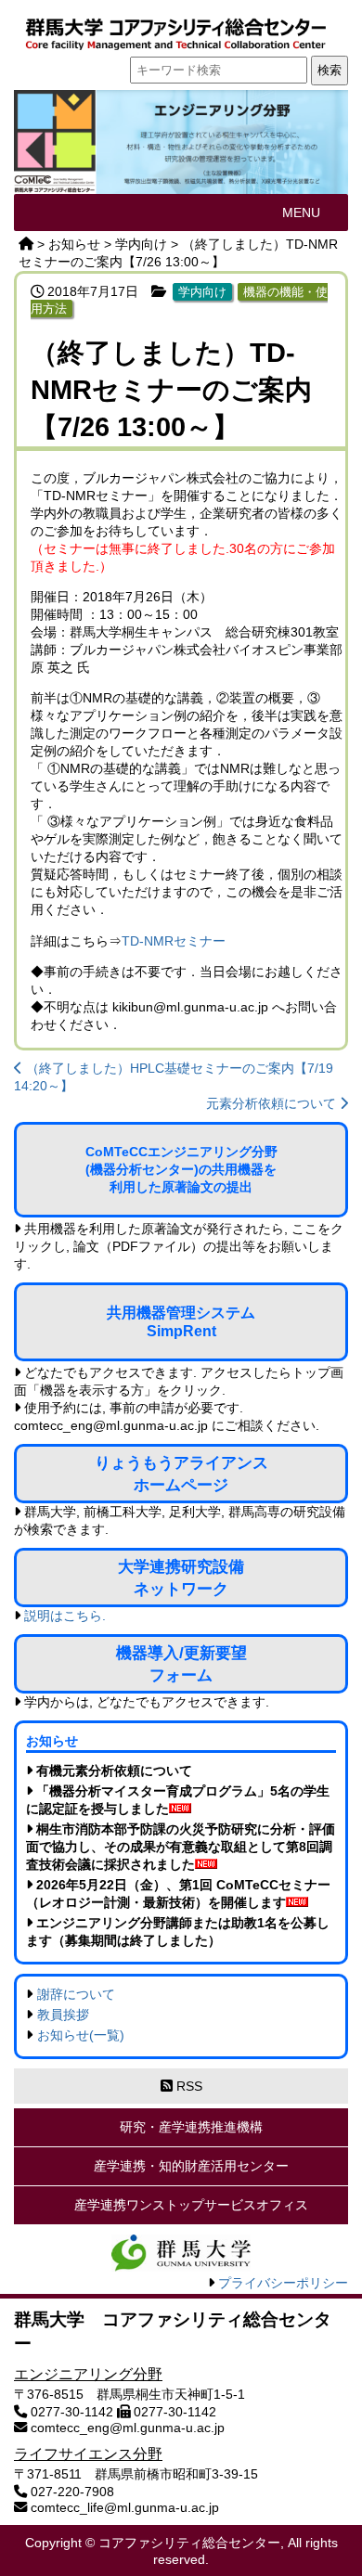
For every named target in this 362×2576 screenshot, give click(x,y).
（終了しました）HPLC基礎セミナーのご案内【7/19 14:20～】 (174, 1077)
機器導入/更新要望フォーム (181, 1664)
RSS (187, 2086)
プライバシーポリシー (283, 2283)
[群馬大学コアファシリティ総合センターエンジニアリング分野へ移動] (26, 244)
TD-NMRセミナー (174, 941)
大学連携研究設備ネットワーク (181, 1578)
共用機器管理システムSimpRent (181, 1322)
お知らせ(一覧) (81, 2035)
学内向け (202, 292)
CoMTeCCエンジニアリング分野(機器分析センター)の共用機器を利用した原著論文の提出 (181, 1169)
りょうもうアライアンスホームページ (181, 1474)
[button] (301, 213)
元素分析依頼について (273, 1103)
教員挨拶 (63, 2015)
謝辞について (76, 1994)
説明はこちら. (65, 1616)
